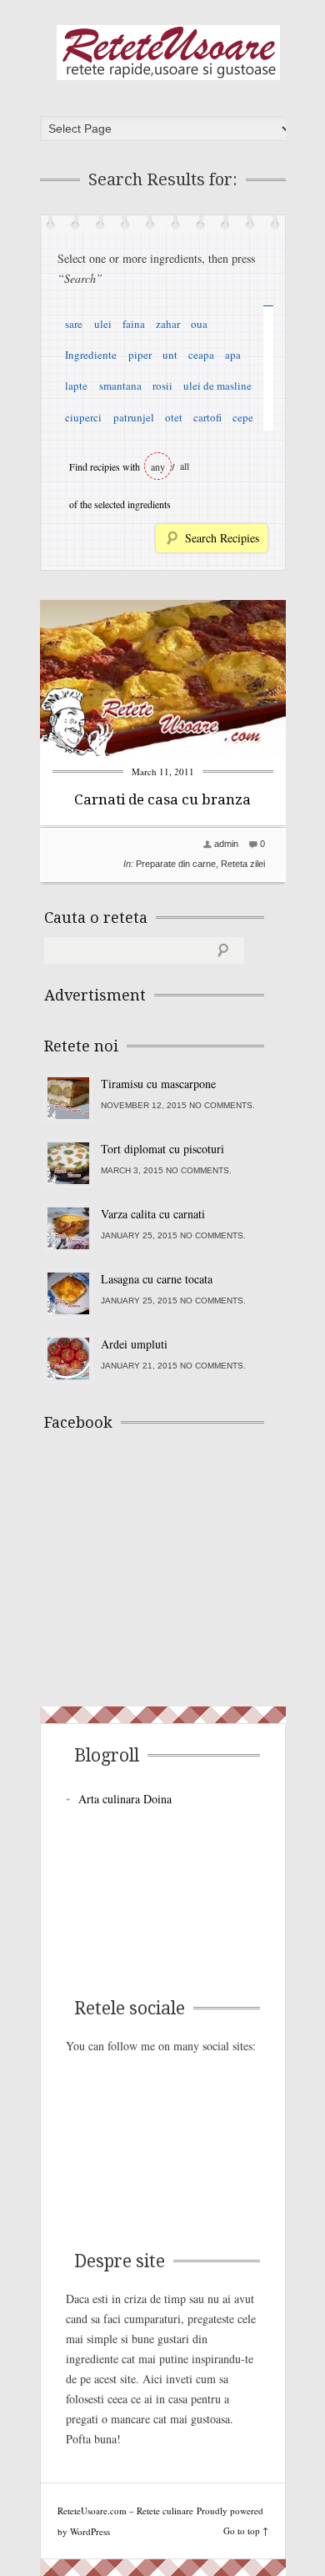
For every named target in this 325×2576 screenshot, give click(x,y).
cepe (243, 417)
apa (233, 355)
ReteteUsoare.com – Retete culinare (168, 53)
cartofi (207, 417)
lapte (76, 386)
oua (199, 324)
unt (170, 355)
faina (134, 324)
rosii (162, 386)
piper (140, 355)
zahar (168, 324)
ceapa (201, 355)
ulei (103, 324)
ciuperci (83, 417)
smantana (120, 386)
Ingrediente (91, 355)
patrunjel (134, 417)
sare (74, 324)
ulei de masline (217, 386)
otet (174, 417)
